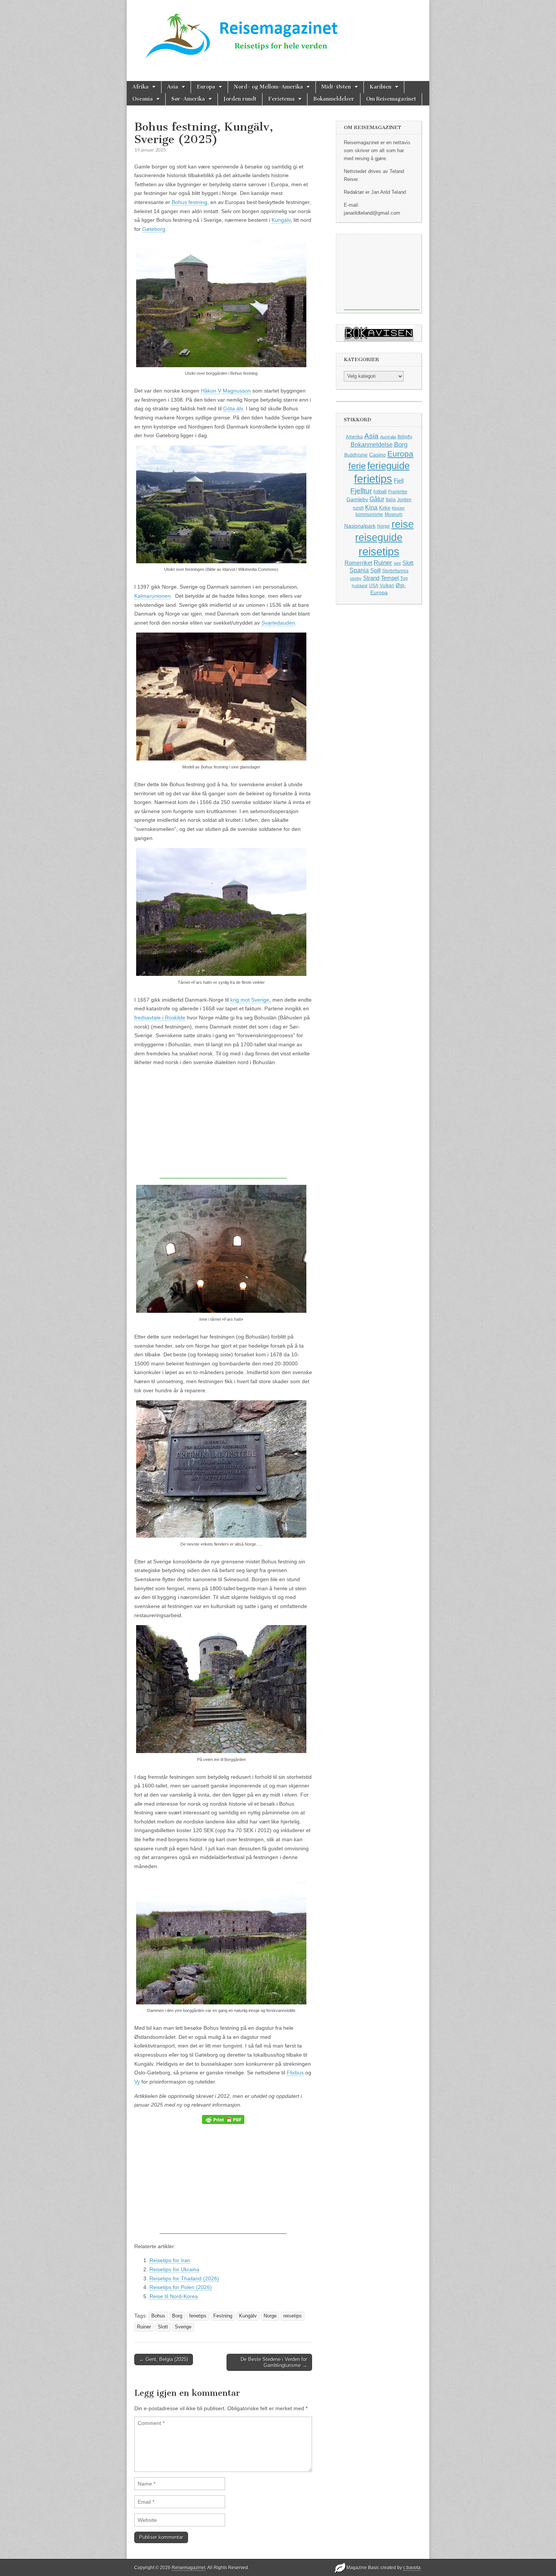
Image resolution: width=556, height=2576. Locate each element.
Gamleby (357, 499)
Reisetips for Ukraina (174, 2269)
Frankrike (398, 492)
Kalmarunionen (152, 596)
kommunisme (369, 514)
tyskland (360, 586)
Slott (163, 2327)
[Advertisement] (223, 1125)
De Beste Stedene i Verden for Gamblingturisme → (274, 2362)
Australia (388, 437)
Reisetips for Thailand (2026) (184, 2278)
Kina (371, 507)
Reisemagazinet (189, 2568)
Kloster (398, 508)
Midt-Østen (336, 87)
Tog (404, 578)
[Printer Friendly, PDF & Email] (223, 2119)
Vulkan (387, 585)
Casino (377, 455)
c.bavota (412, 2568)
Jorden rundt (240, 99)
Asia (173, 87)
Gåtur (377, 499)
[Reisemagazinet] (278, 33)
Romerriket (358, 563)
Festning (223, 2316)
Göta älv (233, 408)
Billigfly (405, 437)
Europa (206, 87)
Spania (359, 570)
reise (403, 524)
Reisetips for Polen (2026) (181, 2287)
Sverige (183, 2327)
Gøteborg (154, 229)
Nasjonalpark (360, 526)
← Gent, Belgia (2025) (164, 2359)
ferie (357, 466)
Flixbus (295, 2073)
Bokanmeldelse (372, 445)
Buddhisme (356, 455)
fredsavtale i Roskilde (160, 1018)
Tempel (390, 578)
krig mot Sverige (250, 1000)
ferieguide (388, 466)
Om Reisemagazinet (391, 99)
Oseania (143, 99)
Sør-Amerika (188, 99)
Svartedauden (278, 623)
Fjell (399, 481)
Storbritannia (395, 571)
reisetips (293, 2316)
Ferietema (281, 99)
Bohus (158, 2316)
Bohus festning (189, 202)
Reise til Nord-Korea (174, 2296)
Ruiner (144, 2327)
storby (356, 578)
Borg (177, 2316)
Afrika (141, 87)
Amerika (354, 437)
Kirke (385, 508)
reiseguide (379, 538)
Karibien (381, 87)
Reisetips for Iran (170, 2260)
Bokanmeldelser (334, 99)
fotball (380, 492)
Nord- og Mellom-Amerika (268, 87)
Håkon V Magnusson (226, 391)
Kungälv (281, 220)
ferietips (198, 2316)
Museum (394, 514)
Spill (375, 570)
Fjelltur (361, 491)
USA (374, 586)
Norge (270, 2316)
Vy (137, 2082)
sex (397, 563)
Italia (391, 500)
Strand (371, 578)
